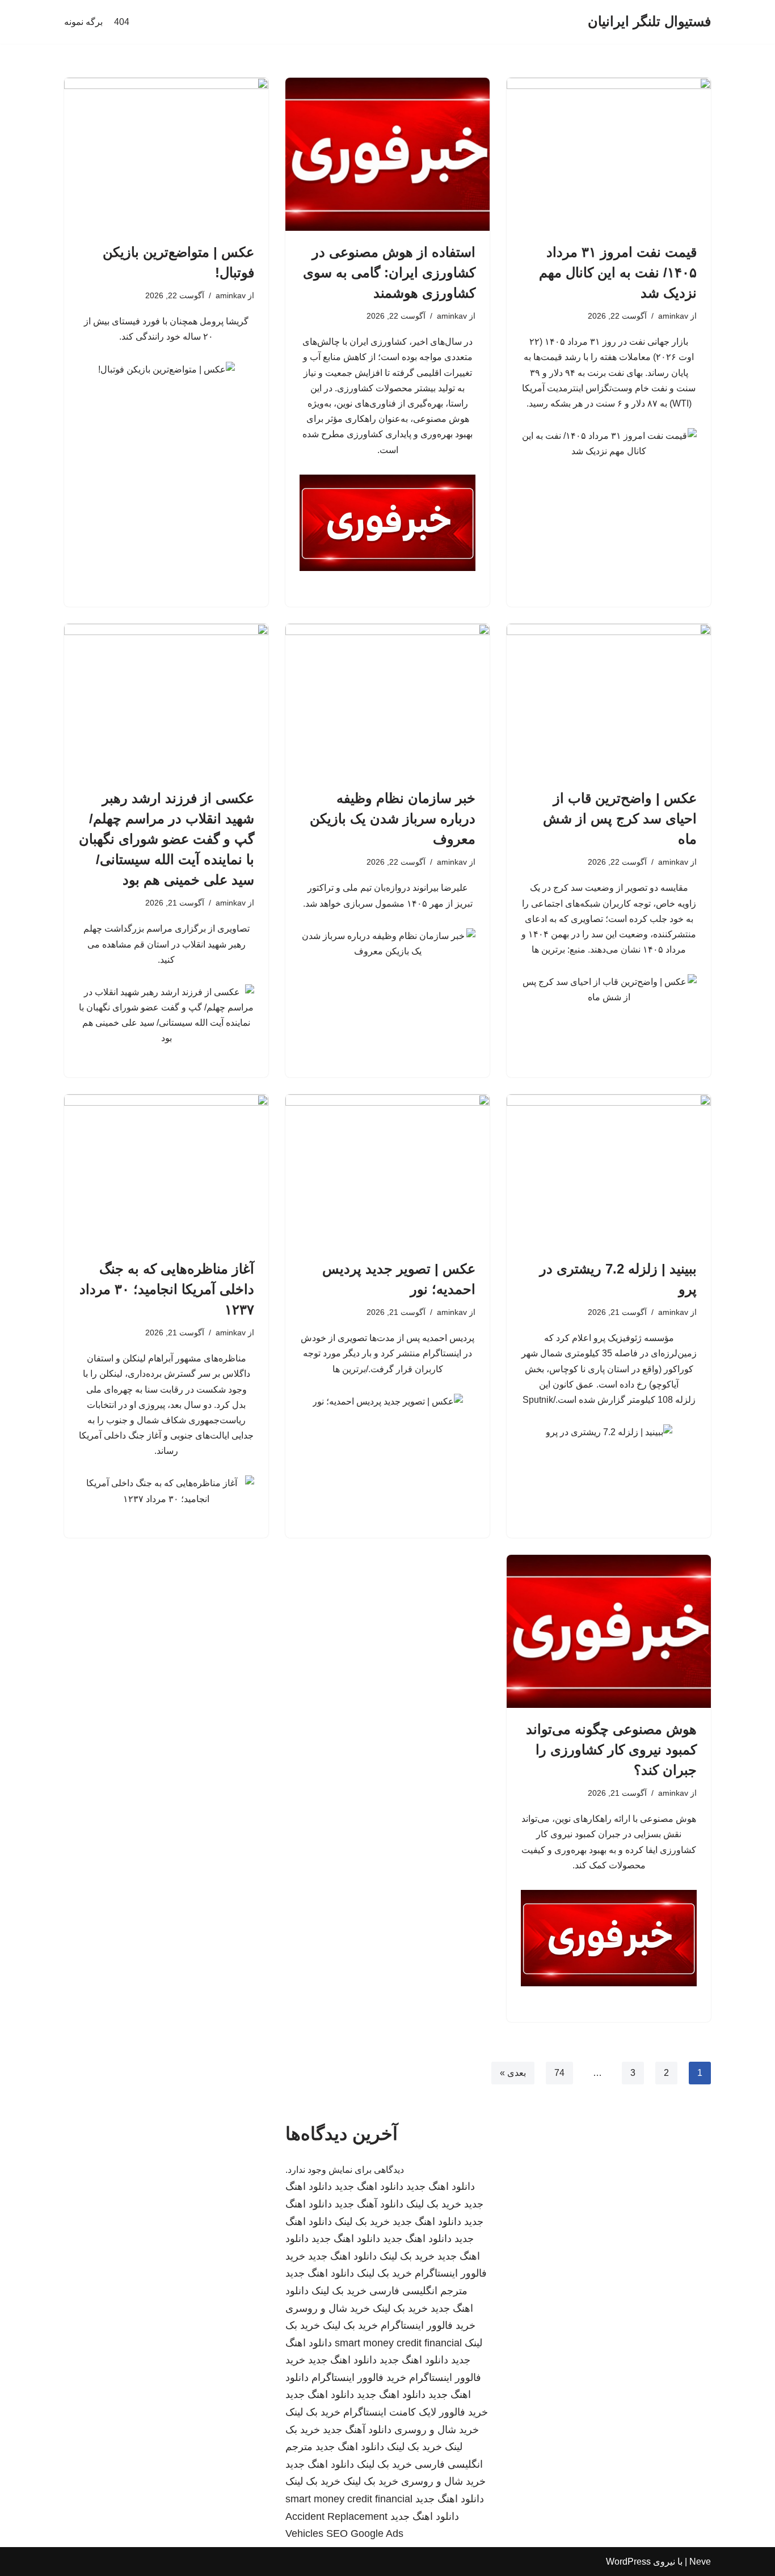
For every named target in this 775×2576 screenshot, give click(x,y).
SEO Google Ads (365, 2533)
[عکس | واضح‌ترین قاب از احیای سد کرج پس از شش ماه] (609, 700)
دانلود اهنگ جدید (441, 2186)
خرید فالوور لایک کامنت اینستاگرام (416, 2412)
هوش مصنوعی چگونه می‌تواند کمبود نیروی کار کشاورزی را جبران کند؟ (611, 1750)
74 (559, 2073)
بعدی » (513, 2073)
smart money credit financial (398, 2343)
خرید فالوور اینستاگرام (428, 2325)
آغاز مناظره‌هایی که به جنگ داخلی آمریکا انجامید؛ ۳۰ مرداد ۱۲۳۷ (167, 1289)
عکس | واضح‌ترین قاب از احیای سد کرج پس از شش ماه (620, 819)
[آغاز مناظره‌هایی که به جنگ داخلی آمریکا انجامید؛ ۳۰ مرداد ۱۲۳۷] (166, 1171)
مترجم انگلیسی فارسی (418, 2291)
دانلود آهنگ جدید (369, 2204)
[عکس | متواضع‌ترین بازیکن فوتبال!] (166, 154)
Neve (700, 2562)
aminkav (673, 316)
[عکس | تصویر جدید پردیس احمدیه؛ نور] (387, 1171)
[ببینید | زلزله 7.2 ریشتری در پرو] (609, 1171)
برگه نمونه (83, 22)
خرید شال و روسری (328, 2308)
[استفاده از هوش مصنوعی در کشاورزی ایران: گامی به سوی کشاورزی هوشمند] (387, 154)
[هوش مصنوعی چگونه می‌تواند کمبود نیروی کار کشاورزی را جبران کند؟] (609, 1631)
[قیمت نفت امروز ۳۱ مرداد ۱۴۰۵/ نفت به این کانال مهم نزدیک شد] (609, 154)
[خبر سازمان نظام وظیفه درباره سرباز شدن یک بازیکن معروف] (387, 700)
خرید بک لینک (434, 2204)
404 (122, 22)
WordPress (628, 2562)
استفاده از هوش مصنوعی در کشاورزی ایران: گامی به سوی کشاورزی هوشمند (389, 272)
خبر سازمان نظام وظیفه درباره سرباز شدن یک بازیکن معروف (393, 819)
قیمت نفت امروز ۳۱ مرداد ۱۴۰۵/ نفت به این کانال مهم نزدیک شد (618, 272)
